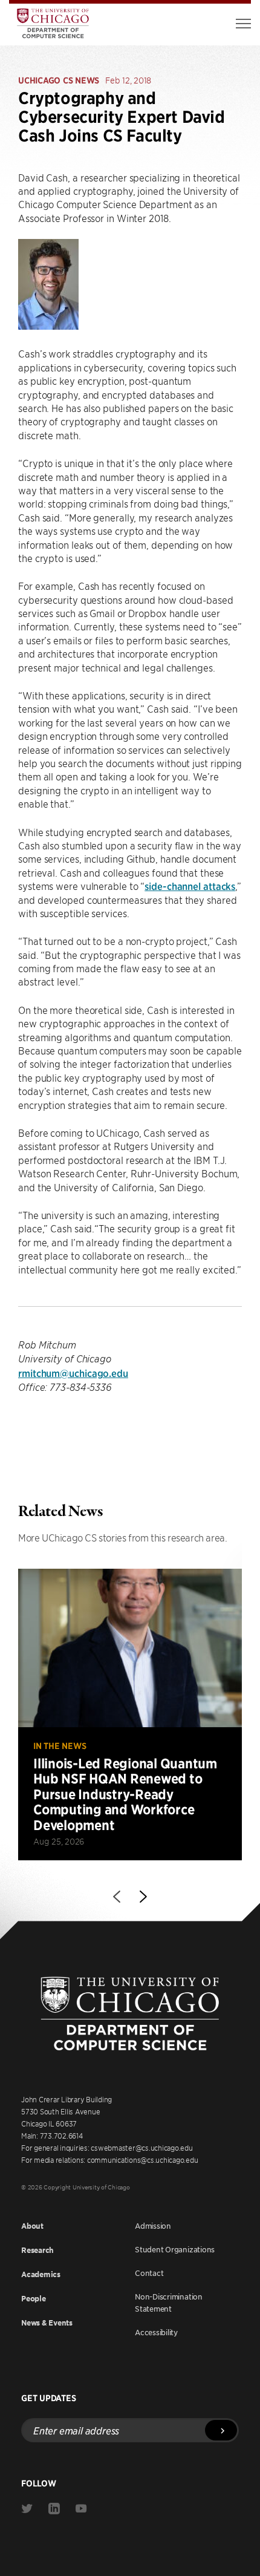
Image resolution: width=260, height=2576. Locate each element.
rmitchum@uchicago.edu (73, 1373)
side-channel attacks (190, 886)
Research (37, 2250)
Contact (149, 2273)
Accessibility (156, 2332)
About (32, 2226)
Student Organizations (175, 2249)
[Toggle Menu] (243, 24)
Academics (41, 2274)
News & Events (47, 2323)
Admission (153, 2226)
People (34, 2299)
